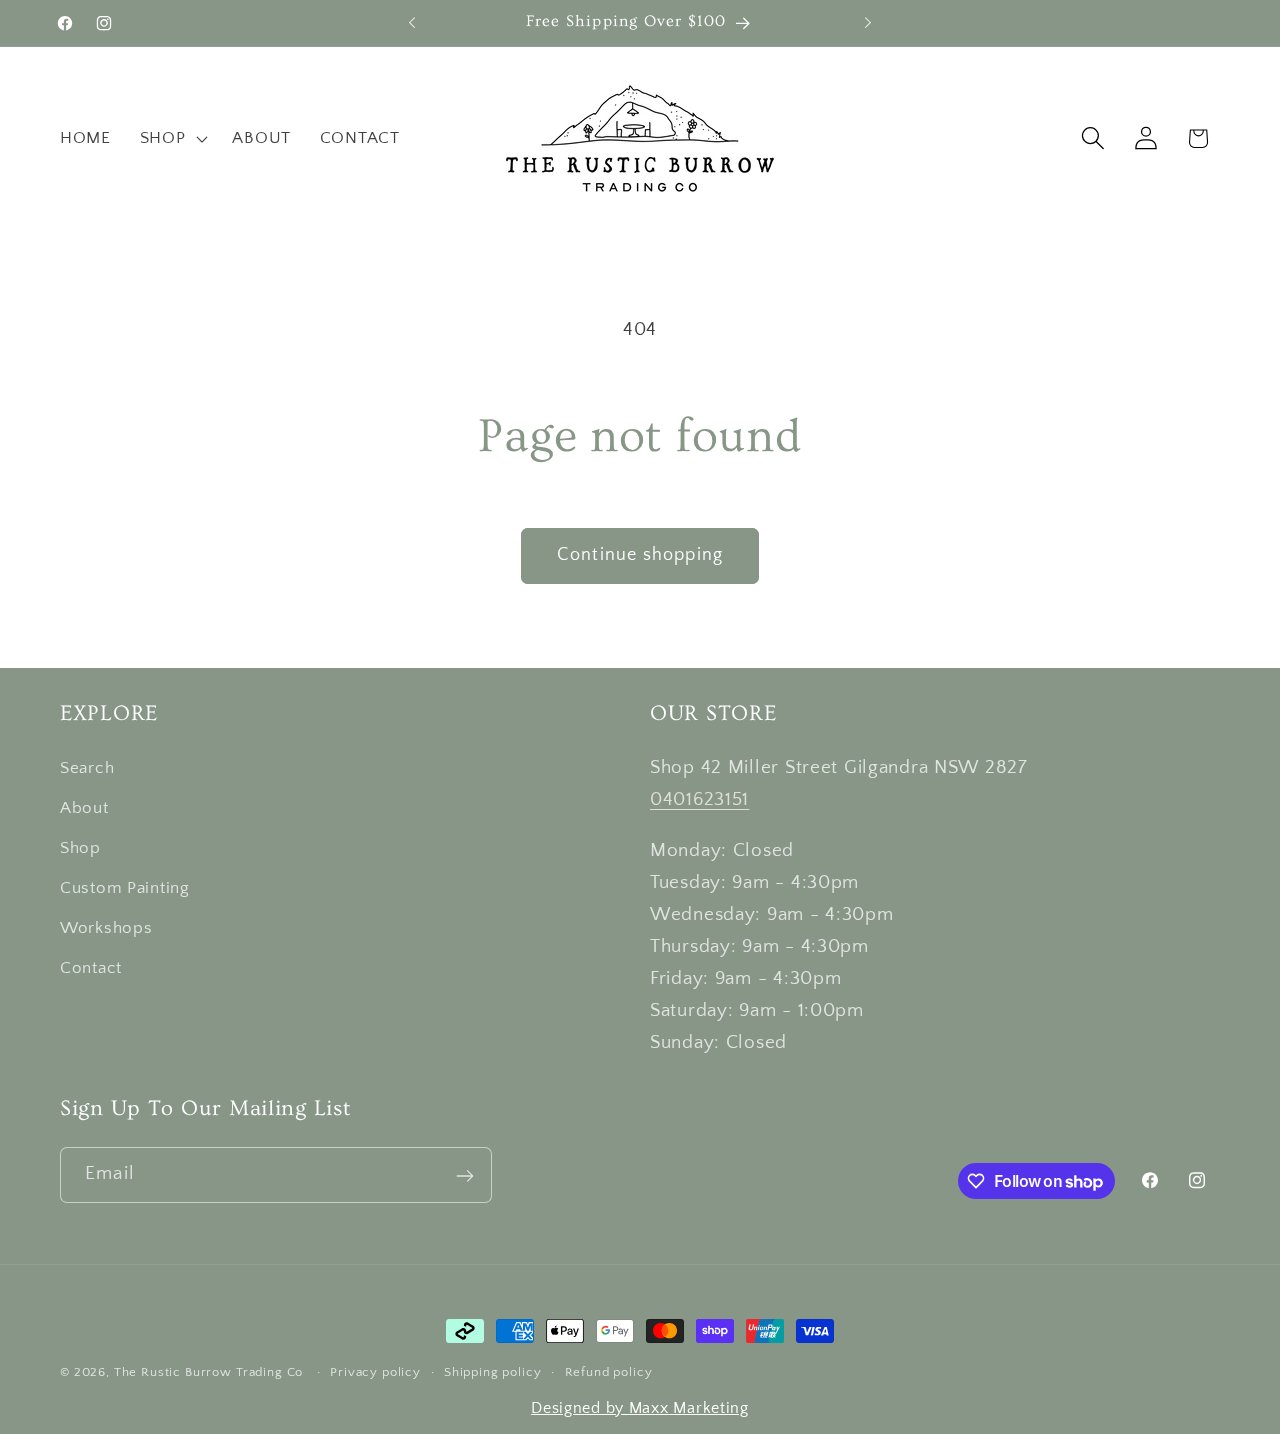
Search (87, 768)
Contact (91, 968)
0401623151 (699, 799)
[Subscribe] (464, 1176)
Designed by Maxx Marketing (640, 1408)
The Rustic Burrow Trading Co (209, 1372)
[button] (171, 138)
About (84, 808)
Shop (80, 848)
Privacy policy (375, 1372)
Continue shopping (640, 555)
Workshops (106, 928)
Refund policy (609, 1372)
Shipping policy (493, 1372)
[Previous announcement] (412, 23)
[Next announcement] (868, 23)
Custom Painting (125, 888)
